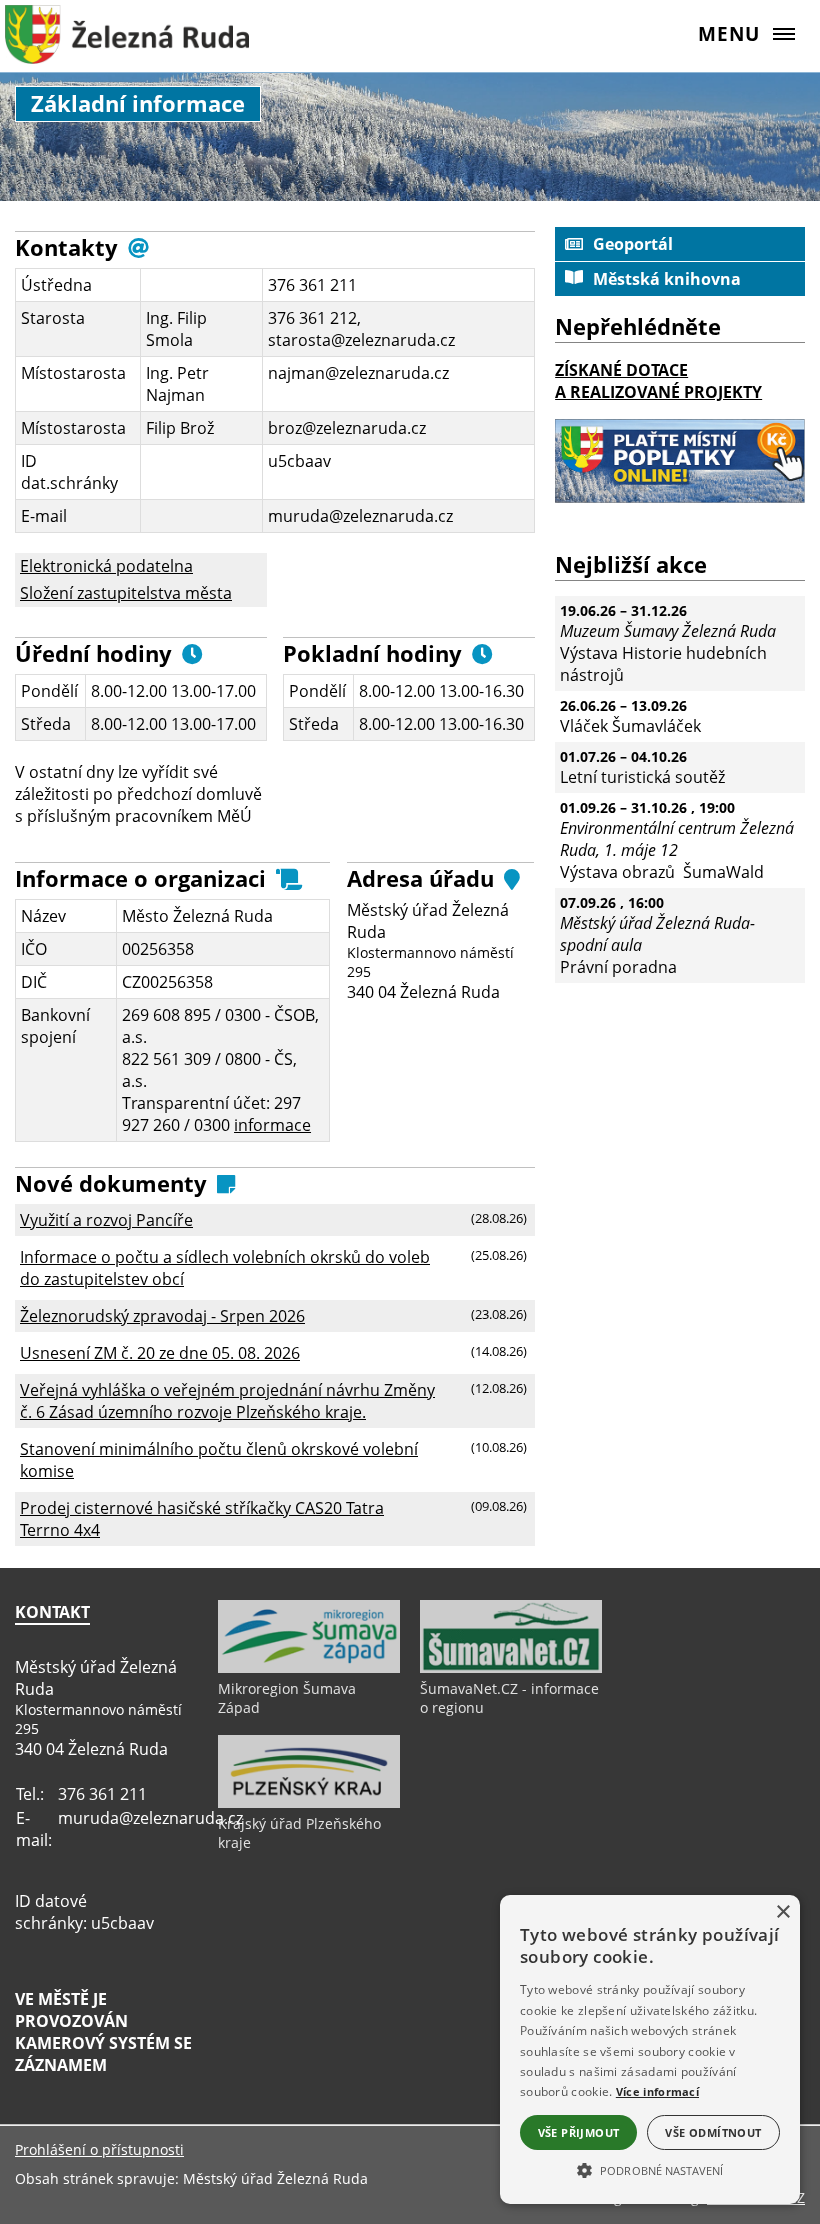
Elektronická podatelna (106, 566)
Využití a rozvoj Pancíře (106, 1220)
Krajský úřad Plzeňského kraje (299, 1833)
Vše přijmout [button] (579, 2132)
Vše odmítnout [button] (713, 2132)
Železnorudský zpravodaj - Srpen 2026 (162, 1316)
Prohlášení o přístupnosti (99, 2149)
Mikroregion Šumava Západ (287, 1698)
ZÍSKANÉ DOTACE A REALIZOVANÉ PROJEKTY (658, 381)
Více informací (657, 2091)
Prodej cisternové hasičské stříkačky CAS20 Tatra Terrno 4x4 (202, 1519)
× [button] (782, 1912)
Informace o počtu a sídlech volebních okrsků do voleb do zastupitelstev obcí (225, 1268)
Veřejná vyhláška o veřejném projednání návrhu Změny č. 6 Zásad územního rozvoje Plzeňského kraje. (227, 1401)
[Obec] (127, 45)
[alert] (650, 2049)
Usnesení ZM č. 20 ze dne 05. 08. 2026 (160, 1353)
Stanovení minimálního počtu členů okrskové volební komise (219, 1460)
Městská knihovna (667, 279)
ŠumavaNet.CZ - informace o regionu (509, 1698)
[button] (650, 2169)
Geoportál (633, 244)
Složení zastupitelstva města (126, 593)
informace (272, 1125)
